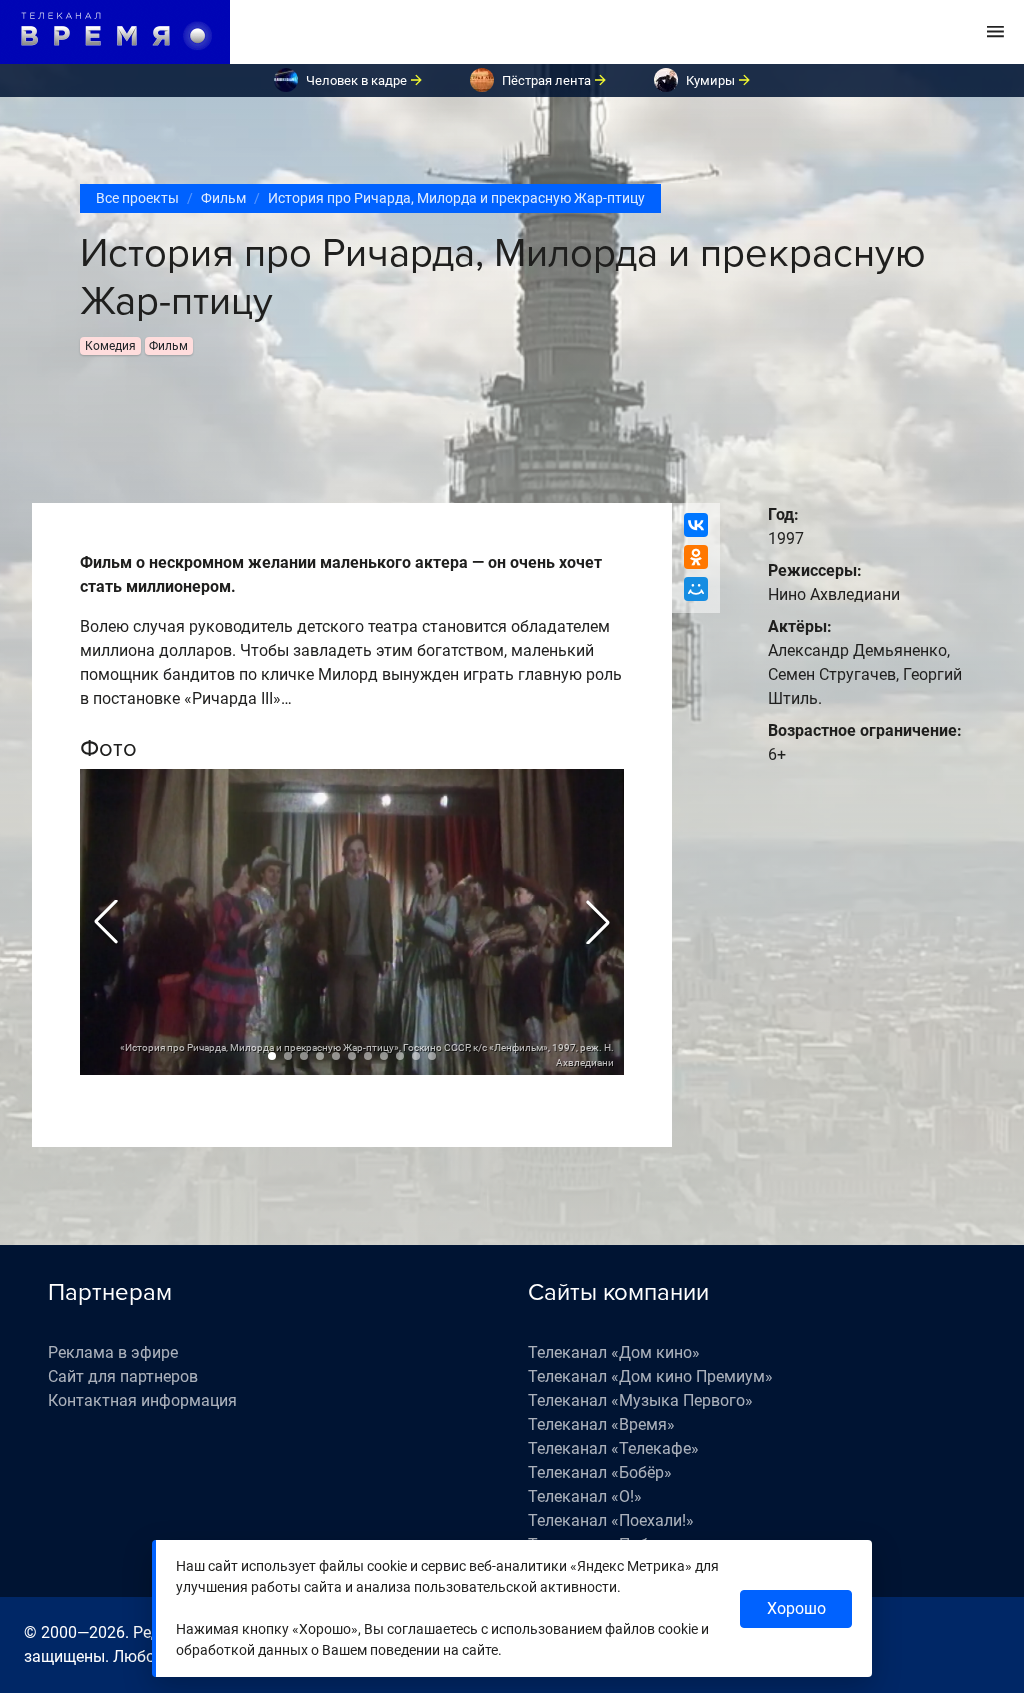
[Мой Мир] (696, 589)
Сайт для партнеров (123, 1376)
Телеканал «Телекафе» (613, 1448)
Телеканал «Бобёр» (600, 1472)
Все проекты (137, 198)
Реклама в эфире (113, 1352)
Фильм (223, 198)
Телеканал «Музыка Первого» (640, 1400)
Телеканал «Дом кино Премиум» (650, 1376)
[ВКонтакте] (696, 525)
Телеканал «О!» (585, 1496)
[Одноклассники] (696, 557)
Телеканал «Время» (601, 1424)
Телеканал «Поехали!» (611, 1520)
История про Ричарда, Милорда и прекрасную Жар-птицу (456, 198)
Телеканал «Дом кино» (614, 1352)
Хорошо (796, 1608)
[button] (106, 922)
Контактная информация (142, 1400)
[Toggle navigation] (995, 32)
